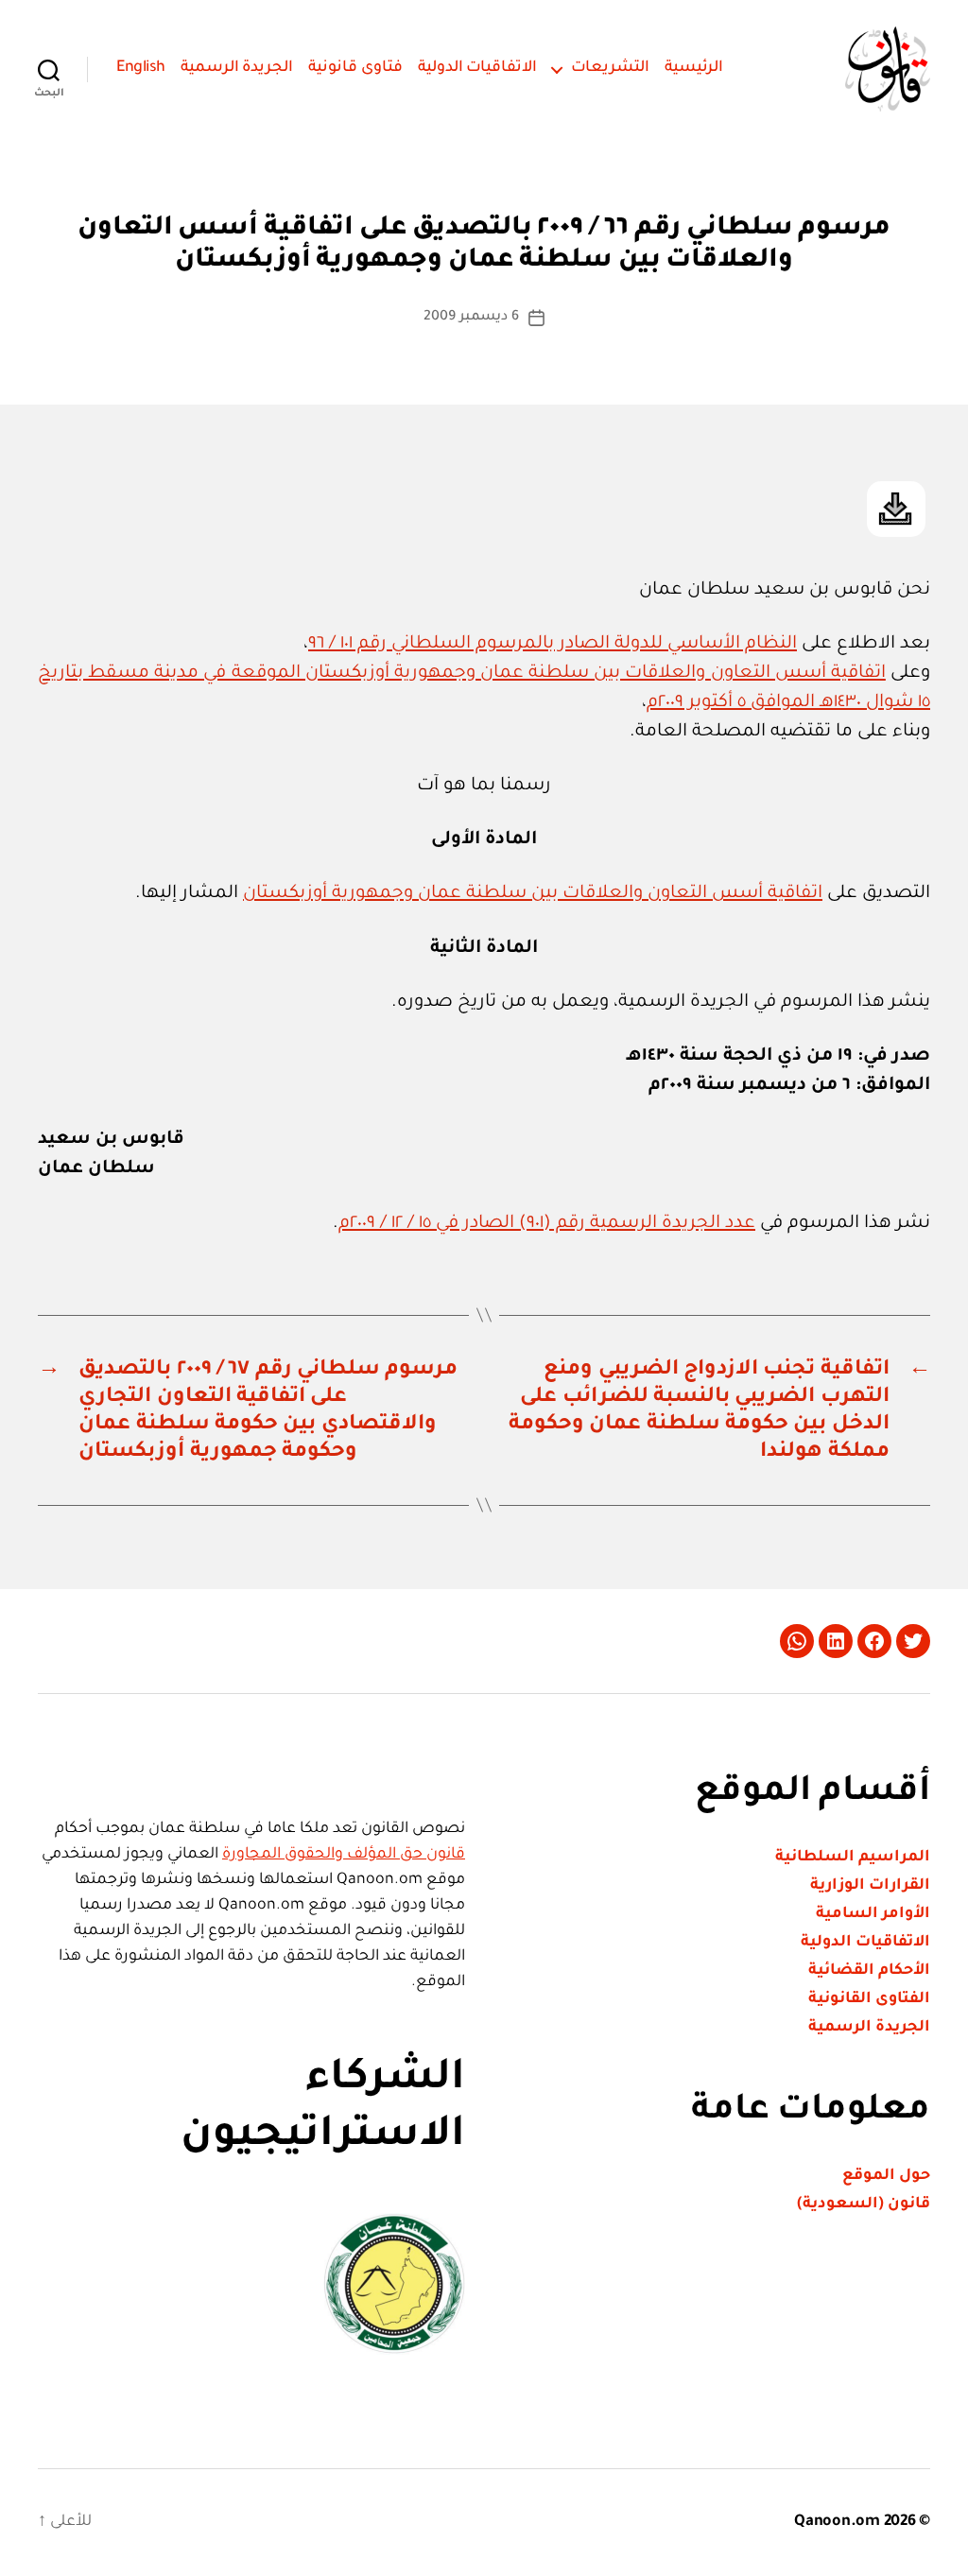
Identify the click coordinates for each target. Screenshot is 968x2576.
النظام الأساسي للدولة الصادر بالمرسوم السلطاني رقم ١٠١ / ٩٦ (553, 644)
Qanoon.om (837, 2522)
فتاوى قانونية (355, 68)
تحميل (896, 509)
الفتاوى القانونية (869, 1999)
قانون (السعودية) (864, 2204)
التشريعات (610, 68)
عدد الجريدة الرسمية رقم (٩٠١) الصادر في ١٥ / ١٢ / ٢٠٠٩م (547, 1224)
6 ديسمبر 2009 (471, 318)
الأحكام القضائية (869, 1971)
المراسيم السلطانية (853, 1858)
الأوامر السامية (873, 1914)
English (141, 68)
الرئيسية (694, 68)
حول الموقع (886, 2176)
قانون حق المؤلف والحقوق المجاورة (344, 1855)
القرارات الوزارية (870, 1886)
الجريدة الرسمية (237, 68)
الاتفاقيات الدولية (478, 68)
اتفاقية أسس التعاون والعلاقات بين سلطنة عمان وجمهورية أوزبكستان (533, 894)
